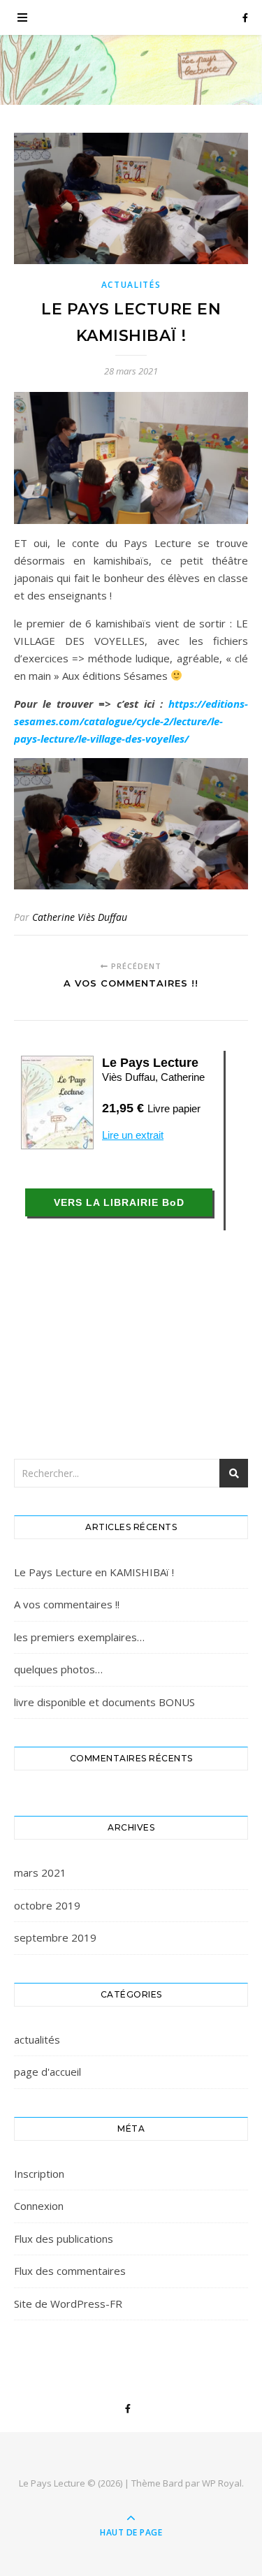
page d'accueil (48, 2072)
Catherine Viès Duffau (80, 917)
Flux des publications (64, 2239)
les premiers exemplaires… (79, 1637)
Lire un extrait (133, 1135)
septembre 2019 (55, 1937)
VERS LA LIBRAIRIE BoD (119, 1202)
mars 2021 (40, 1872)
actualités (131, 285)
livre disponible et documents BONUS (104, 1702)
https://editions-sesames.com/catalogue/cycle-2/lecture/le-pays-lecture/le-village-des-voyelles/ (131, 721)
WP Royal (222, 2483)
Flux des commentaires (70, 2271)
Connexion (39, 2206)
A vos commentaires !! (67, 1604)
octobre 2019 (47, 1905)
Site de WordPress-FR (68, 2304)
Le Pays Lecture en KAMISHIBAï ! (94, 1572)
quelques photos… (58, 1669)
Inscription (39, 2174)
